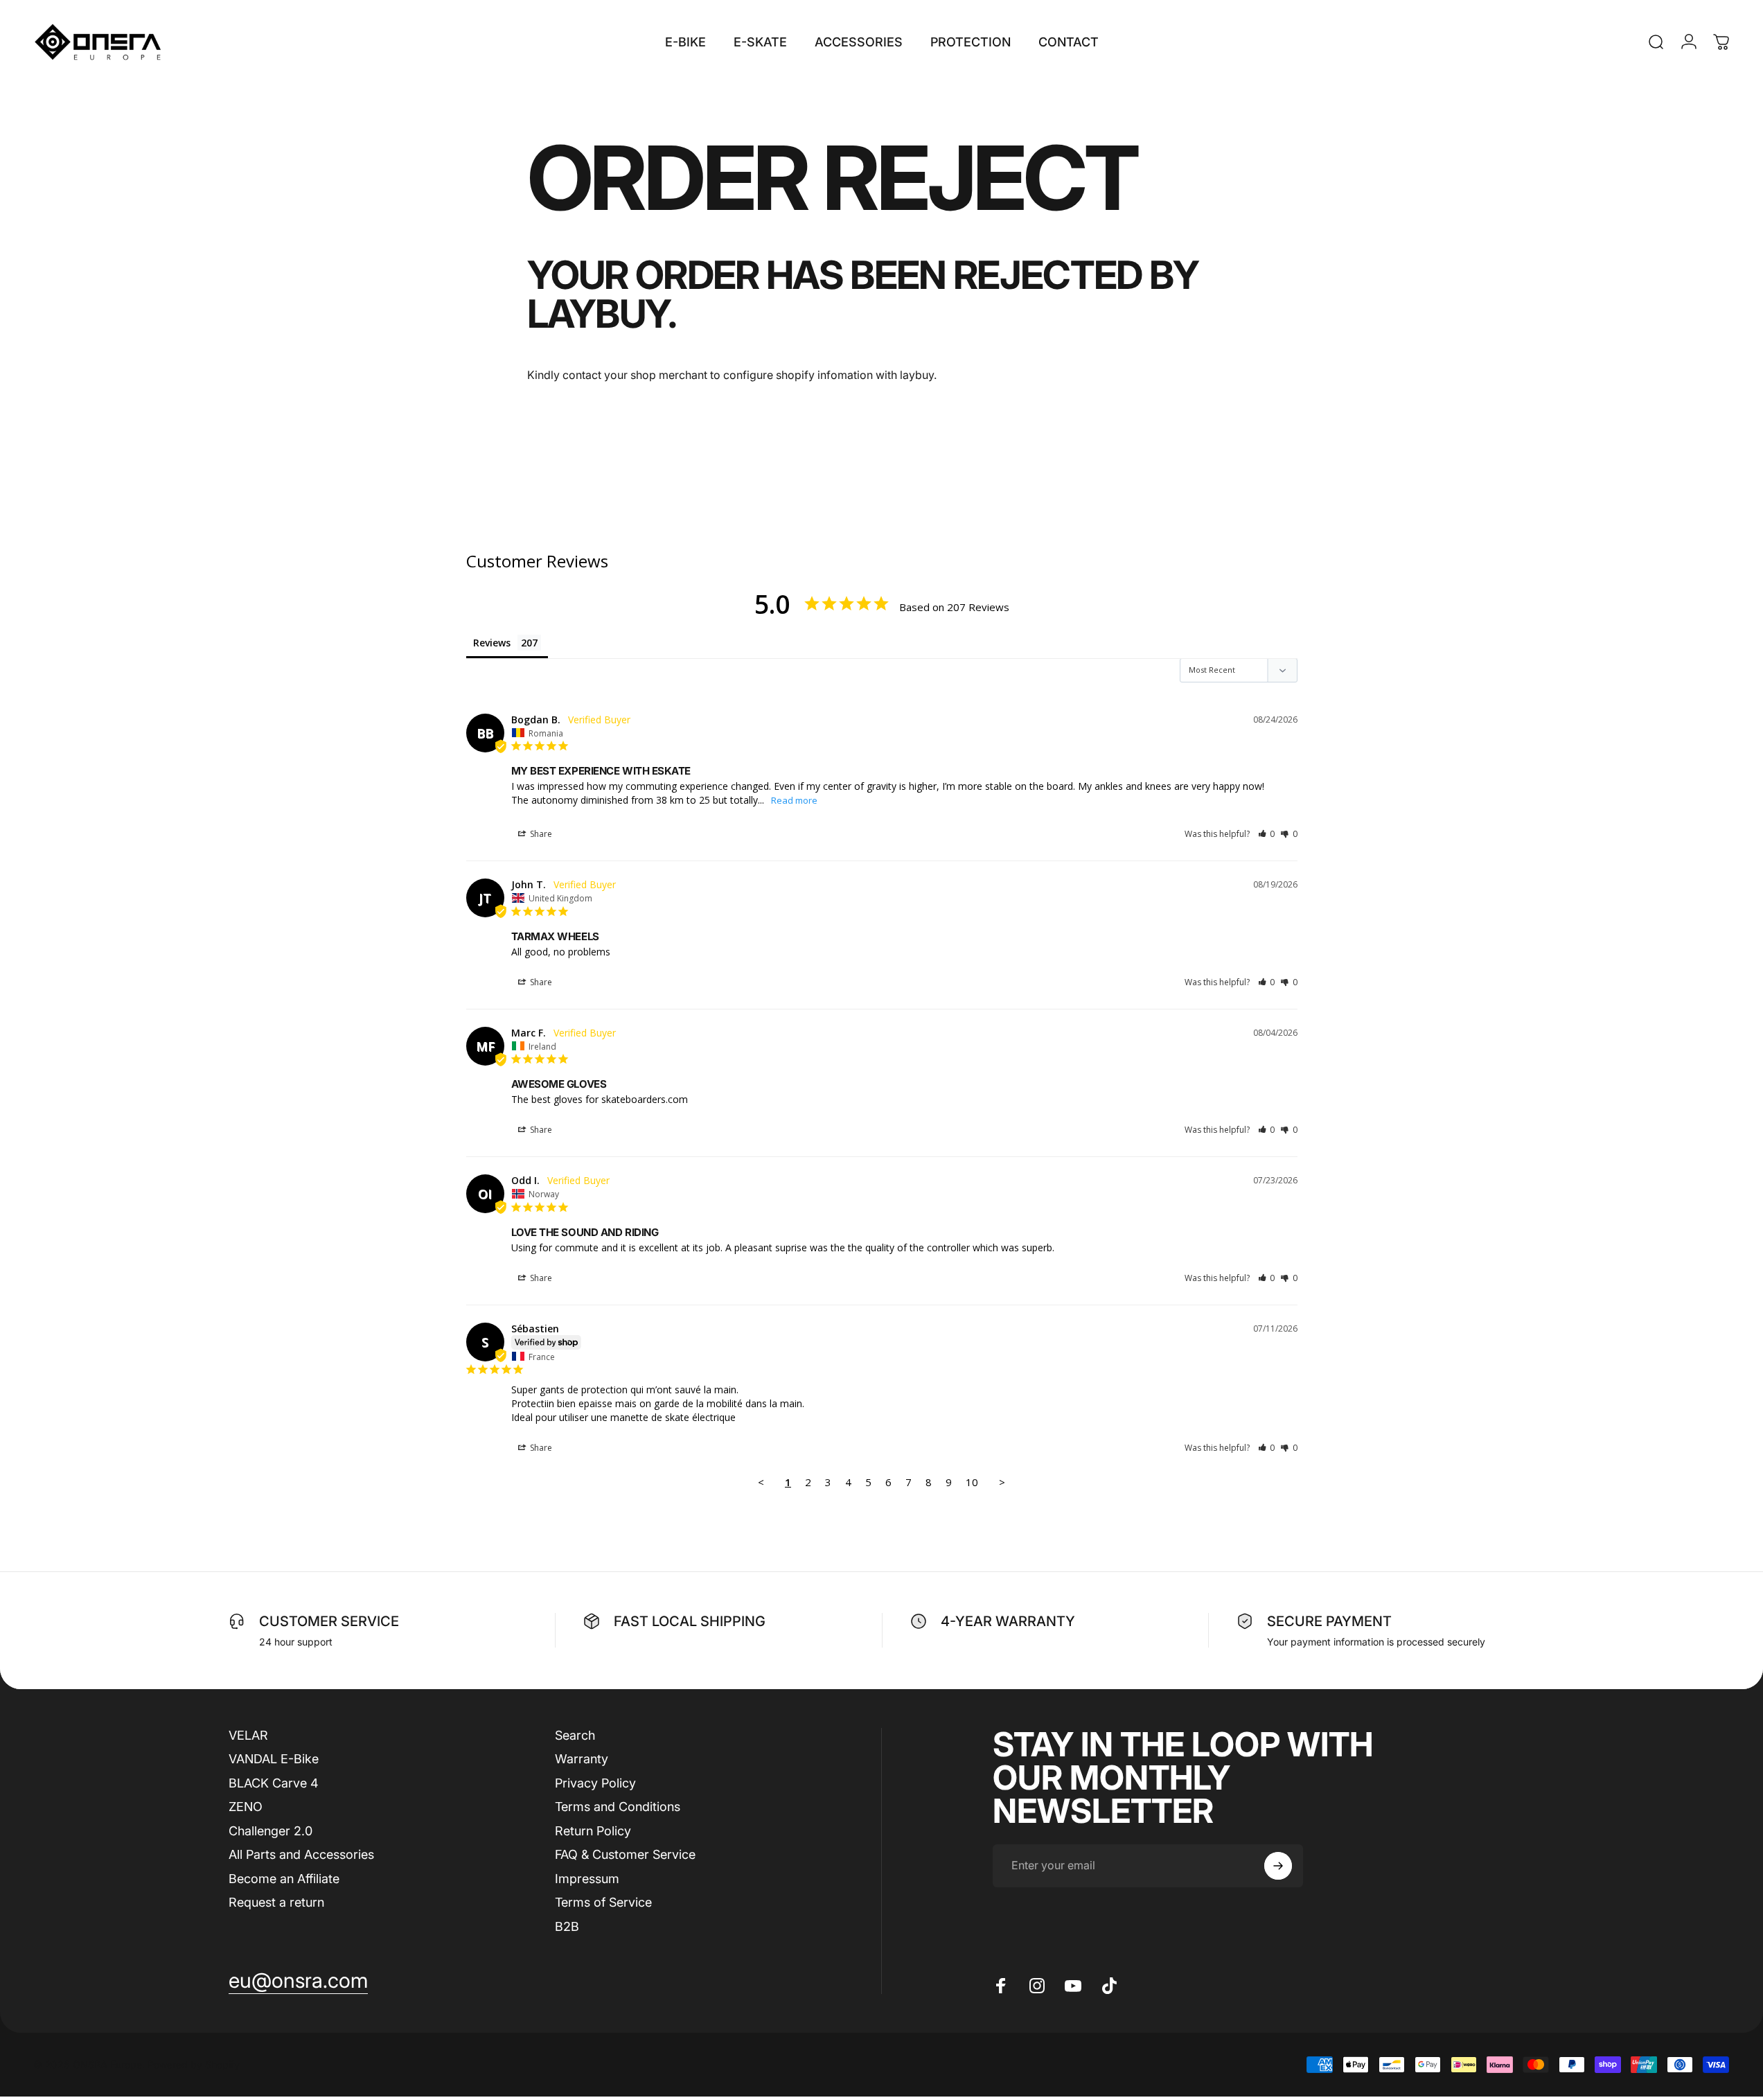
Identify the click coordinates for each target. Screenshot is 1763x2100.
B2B (567, 1926)
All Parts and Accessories (301, 1855)
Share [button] (540, 834)
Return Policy (593, 1831)
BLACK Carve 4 (274, 1783)
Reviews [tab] (492, 643)
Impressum (587, 1879)
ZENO (246, 1807)
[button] (1267, 834)
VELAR (248, 1735)
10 (972, 1482)
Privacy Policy (595, 1783)
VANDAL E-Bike (274, 1759)
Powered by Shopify (194, 2065)
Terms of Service (603, 1903)
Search (575, 1735)
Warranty (582, 1759)
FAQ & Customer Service (625, 1855)
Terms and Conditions (618, 1807)
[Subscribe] (1278, 1866)
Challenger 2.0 (271, 1831)
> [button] (1002, 1482)
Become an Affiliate (284, 1879)
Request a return (276, 1903)
